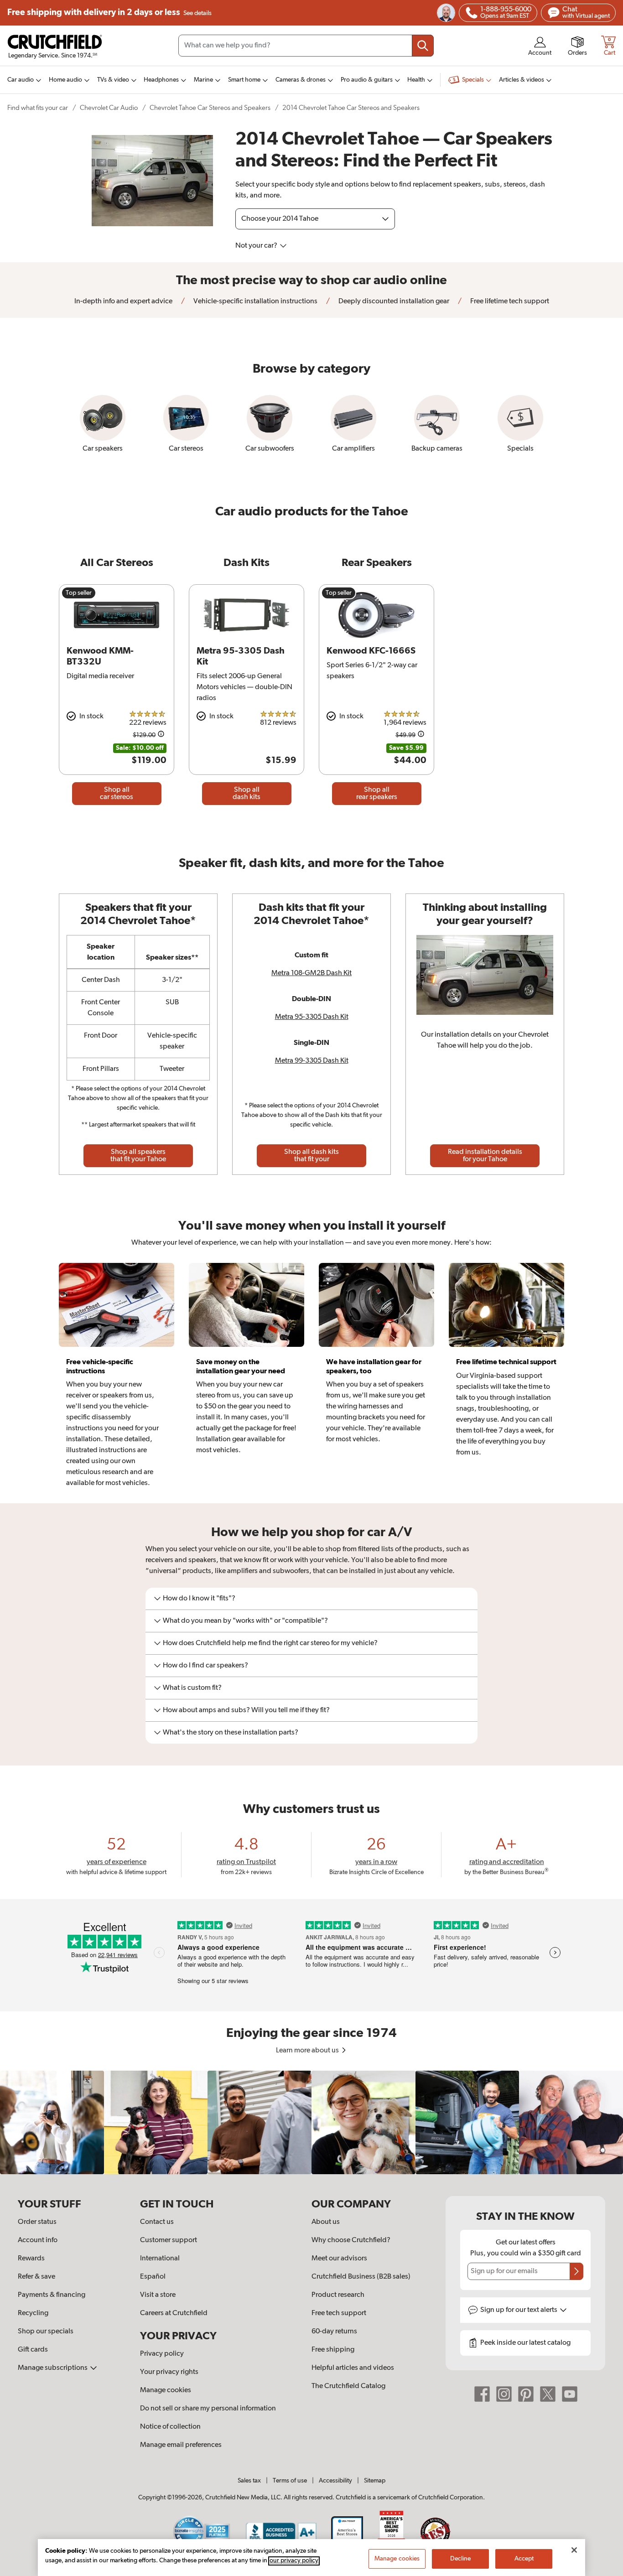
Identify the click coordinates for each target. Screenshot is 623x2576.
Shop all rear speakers (377, 794)
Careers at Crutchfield (174, 2313)
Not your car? (257, 246)
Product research (338, 2295)
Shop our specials (46, 2332)
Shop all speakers (138, 1156)
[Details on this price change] (161, 735)
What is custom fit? (192, 1688)
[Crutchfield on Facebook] (482, 2394)
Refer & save (36, 2277)
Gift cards (33, 2350)
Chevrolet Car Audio (109, 108)
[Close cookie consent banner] (574, 2550)
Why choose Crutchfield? (351, 2240)
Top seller (79, 593)
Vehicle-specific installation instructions (255, 301)
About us (326, 2222)
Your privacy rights (169, 2372)
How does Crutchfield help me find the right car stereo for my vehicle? (270, 1643)
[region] (311, 2123)
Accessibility (335, 2481)
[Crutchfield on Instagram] (504, 2394)
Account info (38, 2240)
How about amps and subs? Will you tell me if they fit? (246, 1710)
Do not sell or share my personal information (208, 2409)
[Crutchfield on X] (548, 2394)
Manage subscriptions (53, 2368)
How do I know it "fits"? (199, 1599)
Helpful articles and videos (353, 2368)
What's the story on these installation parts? (231, 1733)
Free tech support (339, 2313)
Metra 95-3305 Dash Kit (312, 1017)
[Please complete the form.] (576, 2271)
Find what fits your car (38, 108)
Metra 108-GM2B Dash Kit (311, 973)
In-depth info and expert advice (123, 301)
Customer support (169, 2240)
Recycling (33, 2313)
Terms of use (290, 2481)
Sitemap (375, 2481)
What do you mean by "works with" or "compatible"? (245, 1621)
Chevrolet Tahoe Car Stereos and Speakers (210, 108)
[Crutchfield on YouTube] (570, 2394)
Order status (37, 2222)
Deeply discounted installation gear (393, 301)
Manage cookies (166, 2390)
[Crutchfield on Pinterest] (526, 2394)
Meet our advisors (339, 2259)
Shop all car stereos (117, 794)
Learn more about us (308, 2051)
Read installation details (485, 1156)
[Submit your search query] (423, 46)
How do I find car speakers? (205, 1666)
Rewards (31, 2259)
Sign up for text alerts (519, 2310)
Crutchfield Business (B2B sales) (361, 2277)
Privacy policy (162, 2354)
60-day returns (334, 2332)
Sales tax (249, 2481)
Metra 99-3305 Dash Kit (312, 1061)
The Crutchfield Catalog (348, 2386)
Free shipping (109, 13)
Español (153, 2277)
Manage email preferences (181, 2445)
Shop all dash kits (247, 794)
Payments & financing (52, 2295)
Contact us (157, 2222)
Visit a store (158, 2295)
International (160, 2259)
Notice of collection (170, 2427)
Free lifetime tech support (509, 301)
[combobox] (306, 46)
